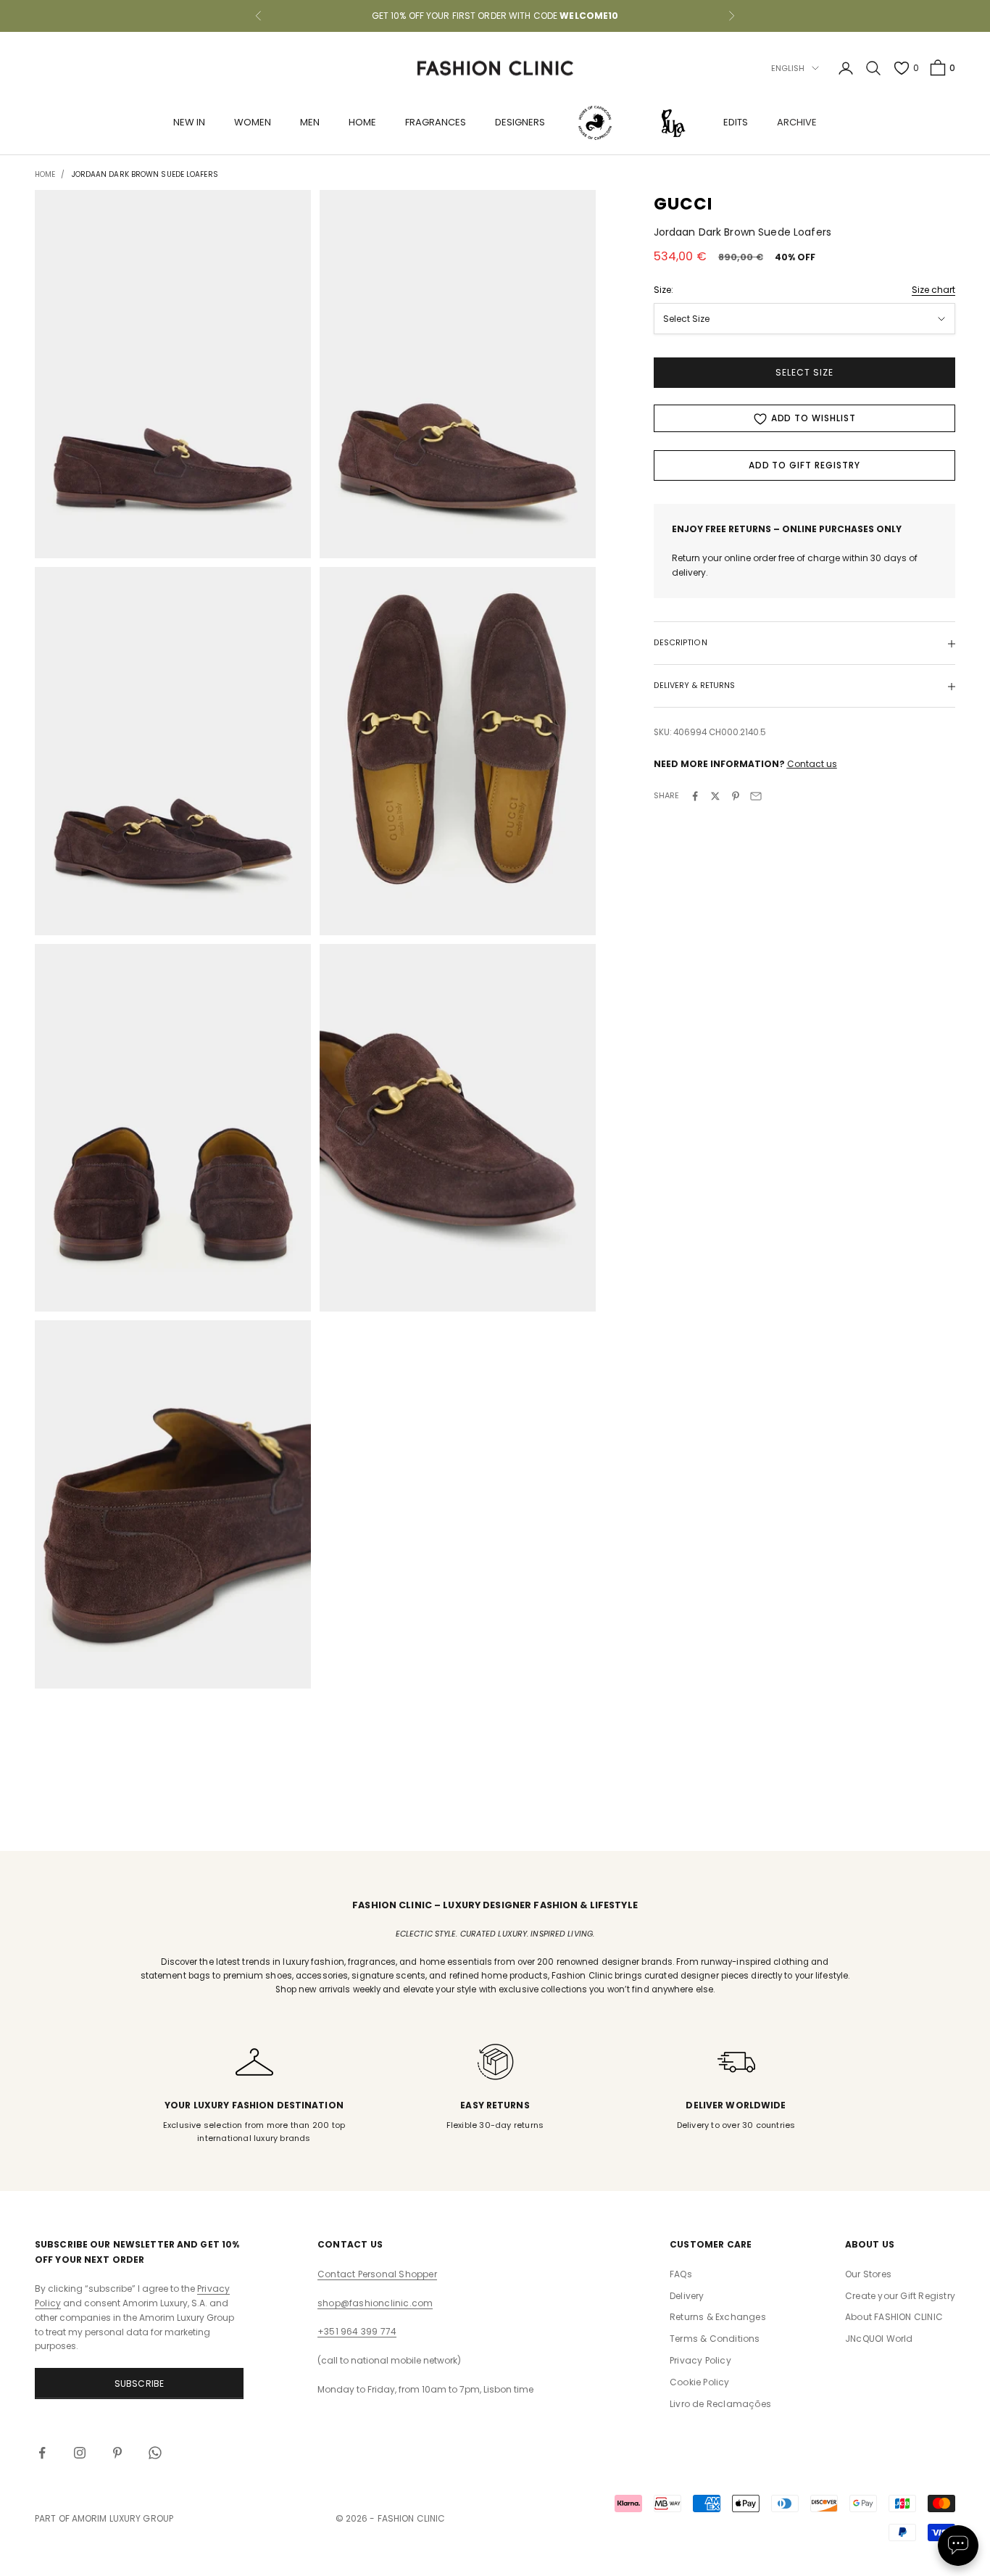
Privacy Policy (700, 2360)
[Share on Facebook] (695, 796)
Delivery (687, 2296)
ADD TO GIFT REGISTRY (804, 466)
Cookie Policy (700, 2382)
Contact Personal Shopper (377, 2274)
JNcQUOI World (879, 2339)
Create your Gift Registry (900, 2296)
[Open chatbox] (958, 2546)
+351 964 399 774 (357, 2331)
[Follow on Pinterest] (117, 2453)
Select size (804, 373)
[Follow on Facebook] (42, 2453)
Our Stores (868, 2274)
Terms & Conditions (715, 2339)
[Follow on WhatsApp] (155, 2453)
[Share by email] (756, 796)
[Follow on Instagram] (80, 2453)
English (788, 68)
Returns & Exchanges (718, 2317)
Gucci (683, 204)
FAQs (681, 2274)
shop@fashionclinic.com (375, 2303)
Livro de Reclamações (720, 2404)
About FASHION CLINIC (894, 2317)
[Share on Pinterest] (736, 796)
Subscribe (140, 2384)
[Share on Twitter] (715, 796)
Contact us (812, 765)
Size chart (933, 290)
